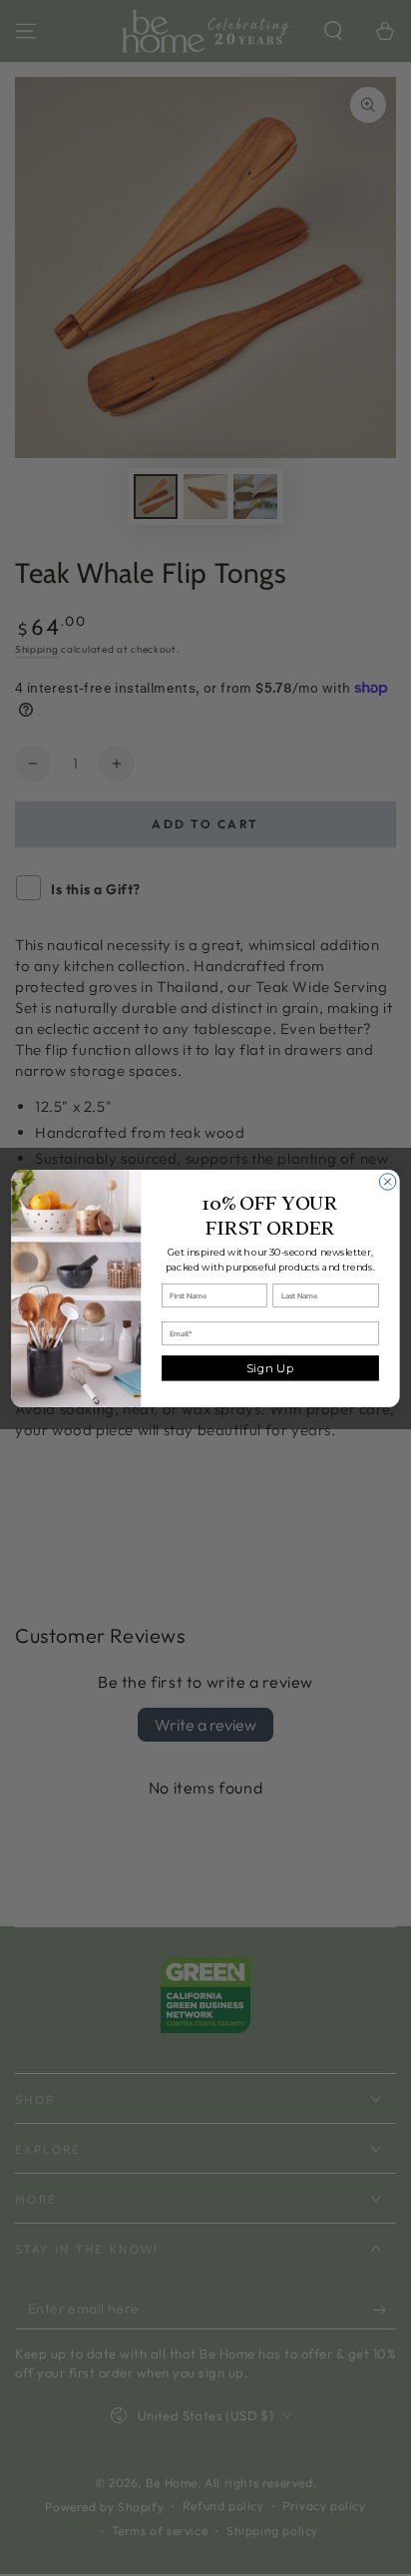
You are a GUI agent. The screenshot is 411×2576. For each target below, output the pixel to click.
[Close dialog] (388, 1181)
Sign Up (270, 1367)
